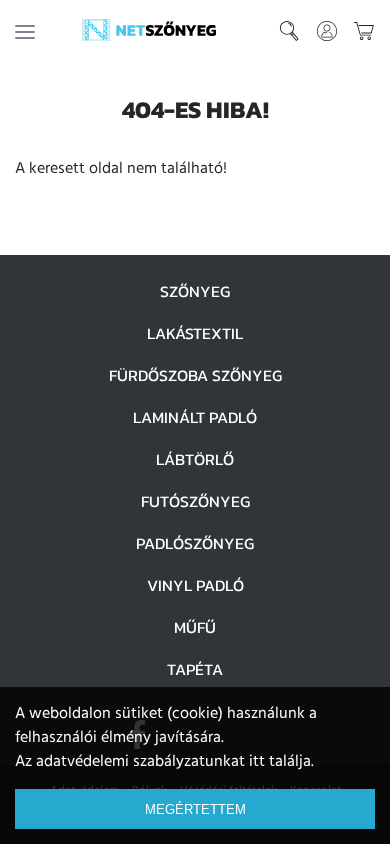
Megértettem (195, 809)
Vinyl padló (195, 585)
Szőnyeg (195, 291)
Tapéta (195, 669)
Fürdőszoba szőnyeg (195, 375)
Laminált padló (195, 417)
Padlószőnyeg (195, 543)
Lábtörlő (195, 459)
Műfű (195, 627)
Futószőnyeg (195, 501)
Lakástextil (195, 333)
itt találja (280, 762)
